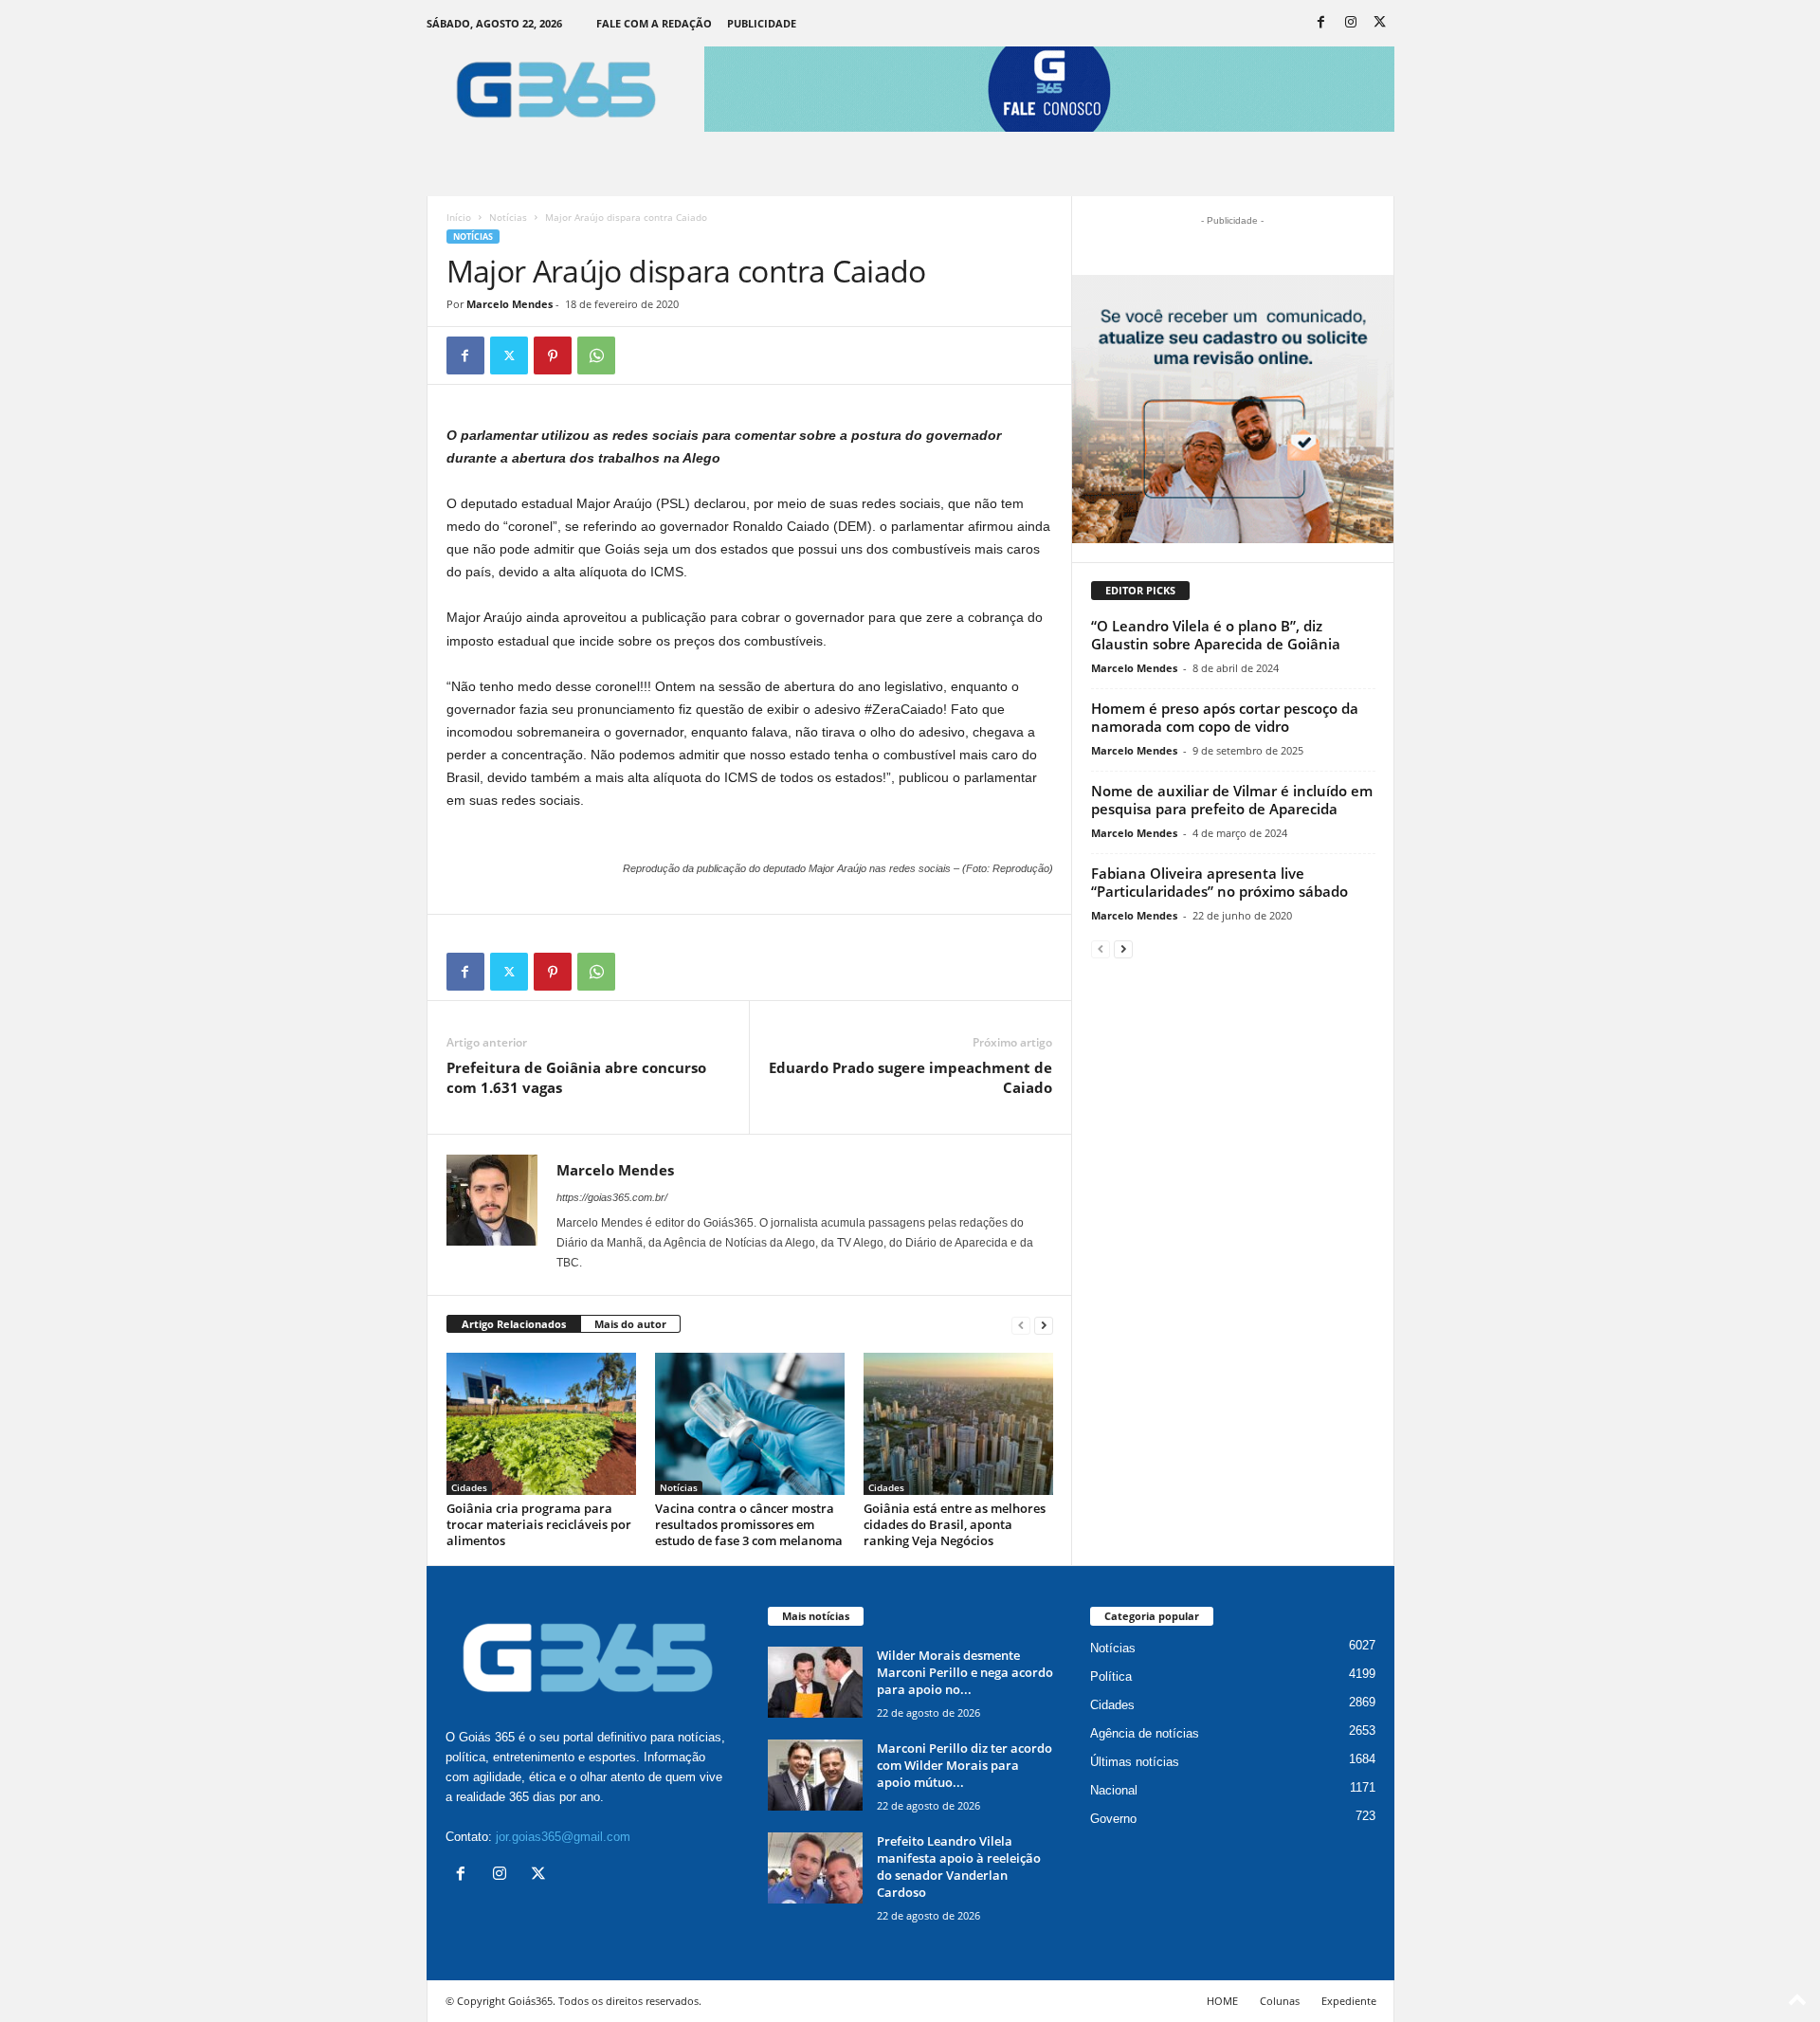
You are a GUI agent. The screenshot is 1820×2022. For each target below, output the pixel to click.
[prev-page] (1021, 1325)
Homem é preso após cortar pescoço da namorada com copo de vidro (1225, 717)
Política (1111, 1676)
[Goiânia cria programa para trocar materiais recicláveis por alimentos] (541, 1424)
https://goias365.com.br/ (612, 1197)
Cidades (469, 1487)
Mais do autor (630, 1324)
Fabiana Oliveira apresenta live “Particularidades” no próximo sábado (1219, 882)
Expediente (1349, 2001)
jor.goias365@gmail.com (563, 1837)
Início (459, 217)
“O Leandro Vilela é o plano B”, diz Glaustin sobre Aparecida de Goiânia (1216, 635)
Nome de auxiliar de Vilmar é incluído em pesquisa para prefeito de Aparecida (1232, 800)
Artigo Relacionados (514, 1324)
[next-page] (1044, 1325)
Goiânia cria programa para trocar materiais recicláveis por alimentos (539, 1524)
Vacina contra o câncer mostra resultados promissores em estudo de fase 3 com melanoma (749, 1524)
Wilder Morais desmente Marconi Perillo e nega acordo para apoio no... (965, 1672)
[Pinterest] (553, 355)
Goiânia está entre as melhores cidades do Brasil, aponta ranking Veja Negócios (955, 1524)
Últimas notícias (1135, 1762)
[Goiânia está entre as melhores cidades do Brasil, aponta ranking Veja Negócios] (958, 1424)
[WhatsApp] (596, 355)
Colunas (1280, 2001)
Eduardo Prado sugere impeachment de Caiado (910, 1077)
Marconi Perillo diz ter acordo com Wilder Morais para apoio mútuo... (965, 1765)
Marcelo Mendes (510, 304)
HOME (1222, 2001)
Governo (1113, 1819)
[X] (1380, 23)
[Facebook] (1321, 23)
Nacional (1114, 1790)
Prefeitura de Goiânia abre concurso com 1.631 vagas (576, 1077)
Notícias (508, 217)
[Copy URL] (640, 355)
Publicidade (762, 23)
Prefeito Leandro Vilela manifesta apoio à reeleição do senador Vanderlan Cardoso (959, 1867)
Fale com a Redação (654, 23)
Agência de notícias (1145, 1733)
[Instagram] (1351, 23)
